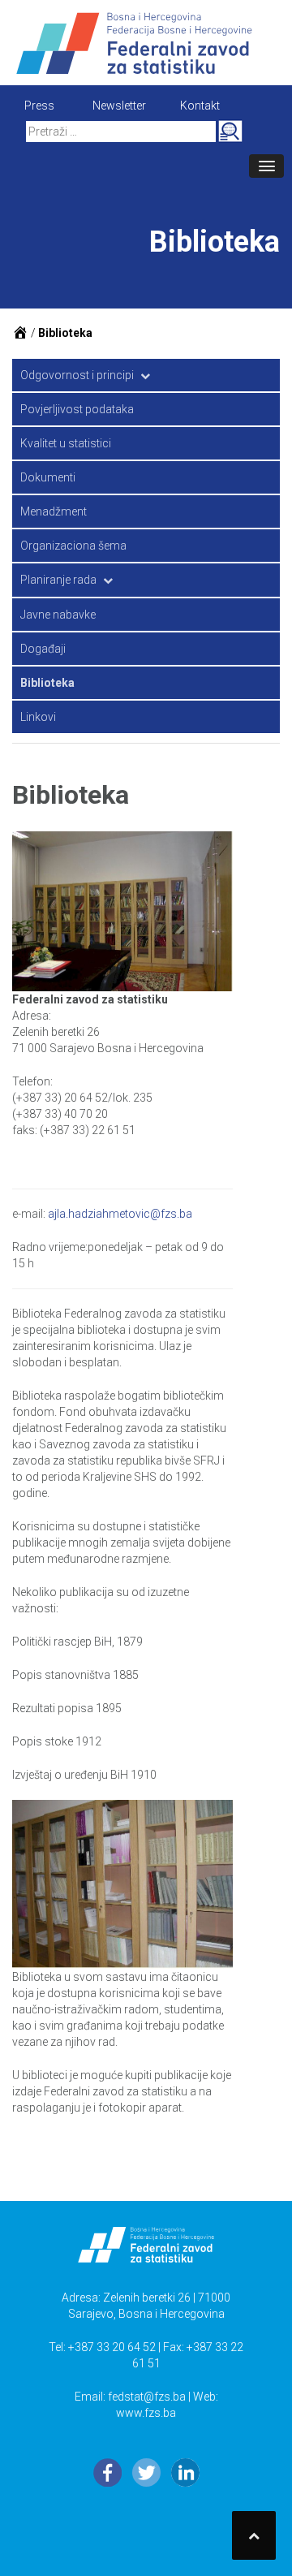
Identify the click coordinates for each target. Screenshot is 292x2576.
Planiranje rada (58, 580)
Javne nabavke (58, 615)
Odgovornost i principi (77, 375)
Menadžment (54, 511)
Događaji (43, 649)
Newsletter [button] (119, 106)
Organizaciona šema (73, 546)
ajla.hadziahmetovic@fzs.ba (120, 1214)
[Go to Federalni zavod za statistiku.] (20, 333)
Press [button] (39, 106)
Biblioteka (47, 683)
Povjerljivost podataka (77, 409)
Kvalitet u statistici (66, 443)
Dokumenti (48, 477)
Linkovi (38, 717)
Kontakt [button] (200, 106)
